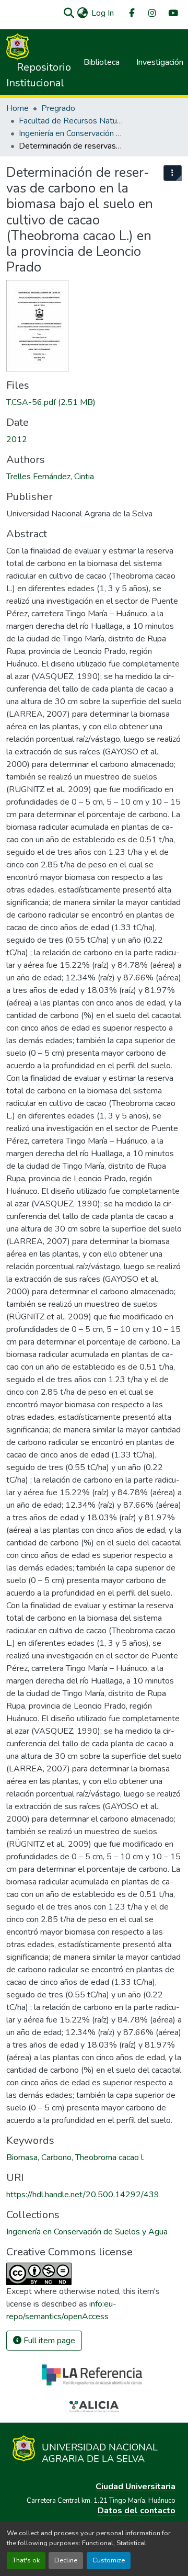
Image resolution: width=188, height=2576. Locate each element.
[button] (69, 13)
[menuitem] (131, 13)
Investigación (160, 62)
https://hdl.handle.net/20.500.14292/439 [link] (83, 2195)
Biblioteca (102, 62)
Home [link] (17, 108)
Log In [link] (103, 13)
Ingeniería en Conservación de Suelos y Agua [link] (71, 133)
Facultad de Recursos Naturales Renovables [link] (71, 121)
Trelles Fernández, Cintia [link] (50, 477)
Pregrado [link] (58, 108)
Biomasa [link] (22, 2157)
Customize (109, 2560)
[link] (94, 402)
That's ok (26, 2560)
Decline (66, 2560)
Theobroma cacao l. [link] (110, 2157)
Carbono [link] (56, 2157)
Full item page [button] (48, 2341)
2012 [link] (17, 439)
